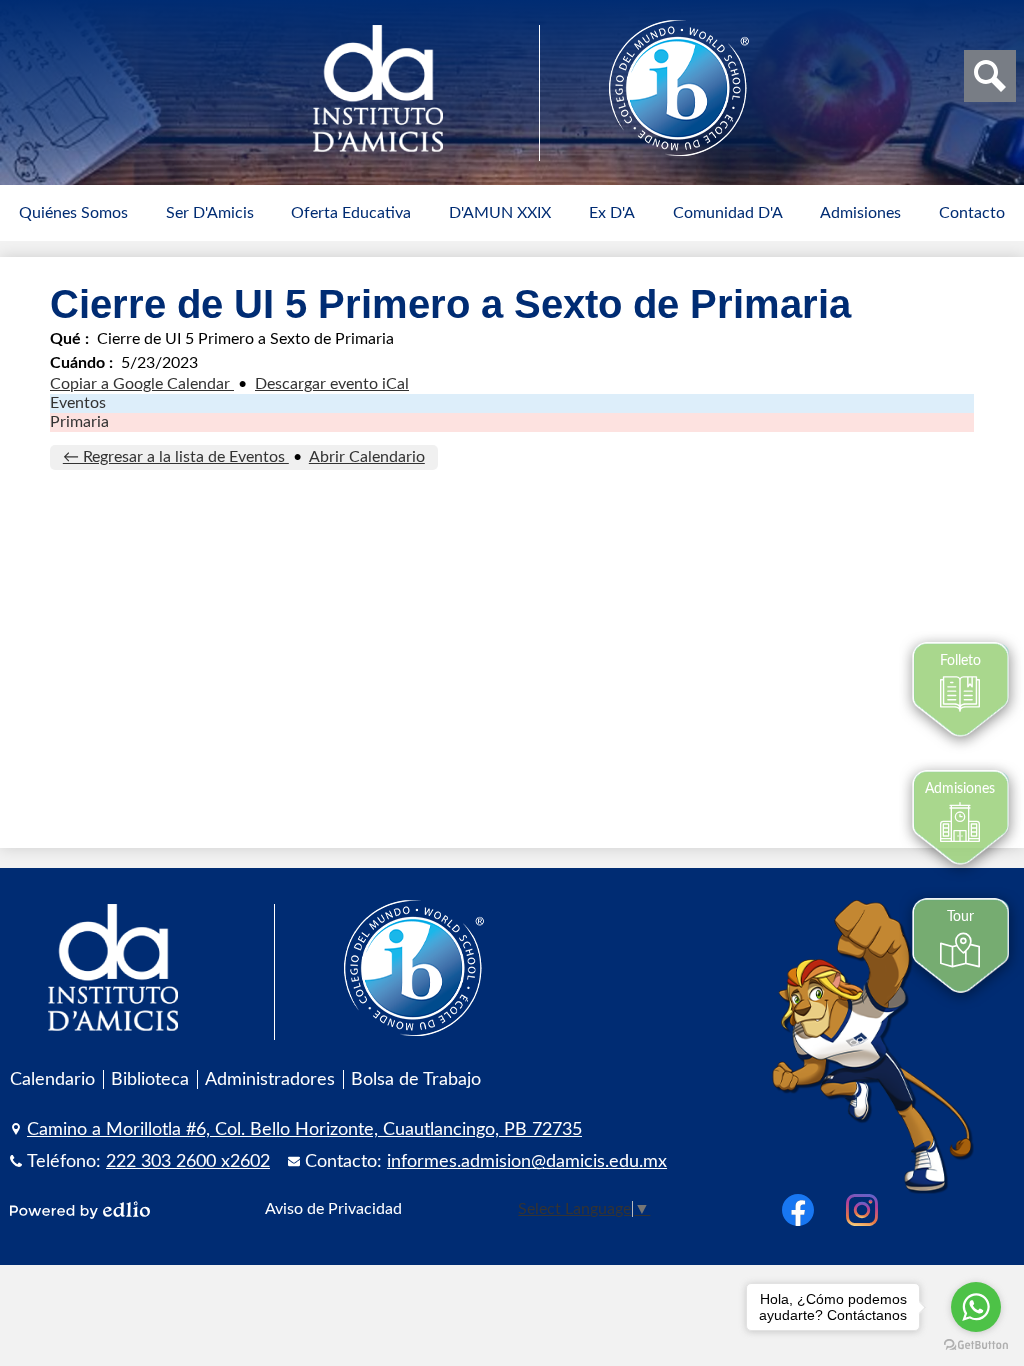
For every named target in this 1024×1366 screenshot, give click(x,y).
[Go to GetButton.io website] (976, 1345)
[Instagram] (862, 1210)
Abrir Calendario (367, 457)
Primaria (79, 422)
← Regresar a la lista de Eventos (176, 457)
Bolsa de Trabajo (416, 1079)
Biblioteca (150, 1079)
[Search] (990, 76)
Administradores (270, 1079)
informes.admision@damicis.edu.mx (527, 1161)
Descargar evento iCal (332, 384)
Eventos (78, 403)
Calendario (52, 1079)
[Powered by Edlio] (80, 1210)
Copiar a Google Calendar (142, 384)
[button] (73, 213)
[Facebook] (798, 1210)
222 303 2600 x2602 (188, 1161)
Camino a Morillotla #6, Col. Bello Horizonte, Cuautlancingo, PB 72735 (304, 1129)
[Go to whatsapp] (976, 1307)
